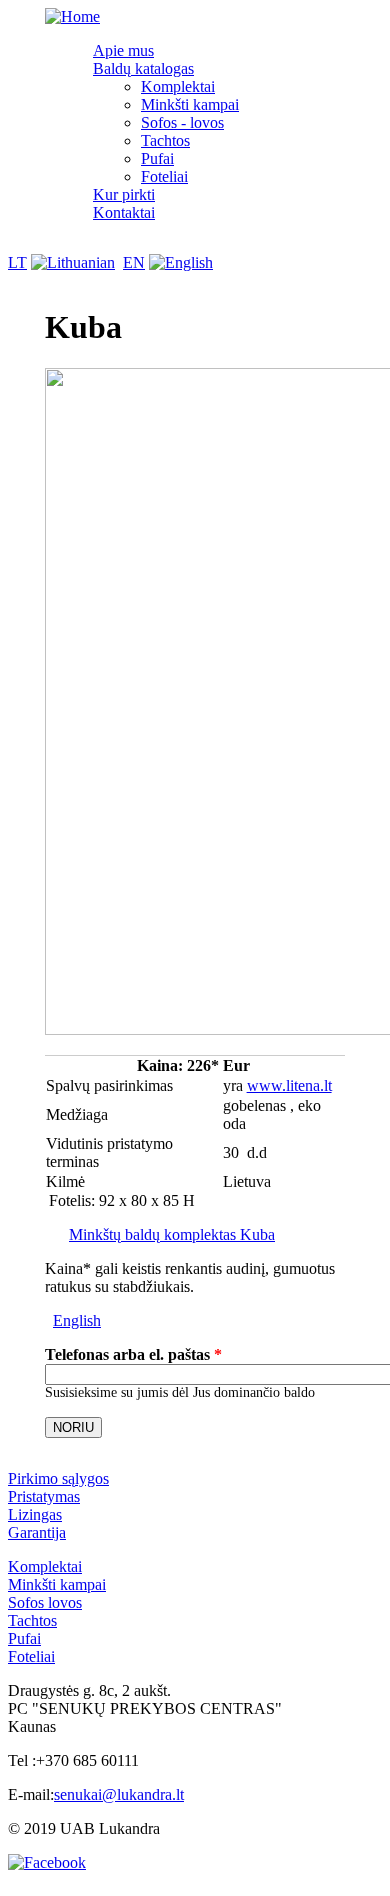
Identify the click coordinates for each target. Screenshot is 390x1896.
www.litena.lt (289, 1085)
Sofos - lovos (182, 122)
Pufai (157, 158)
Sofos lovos (45, 1602)
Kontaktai (124, 212)
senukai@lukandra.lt (119, 1794)
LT (17, 262)
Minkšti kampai (190, 104)
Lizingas (35, 1514)
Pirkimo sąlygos (58, 1478)
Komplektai (178, 86)
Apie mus (123, 50)
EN (134, 262)
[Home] (72, 16)
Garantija (37, 1532)
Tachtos (165, 140)
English (77, 1320)
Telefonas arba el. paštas (133, 1354)
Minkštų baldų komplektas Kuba (172, 1234)
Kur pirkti (124, 194)
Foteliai (164, 176)
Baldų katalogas (143, 68)
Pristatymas (44, 1496)
